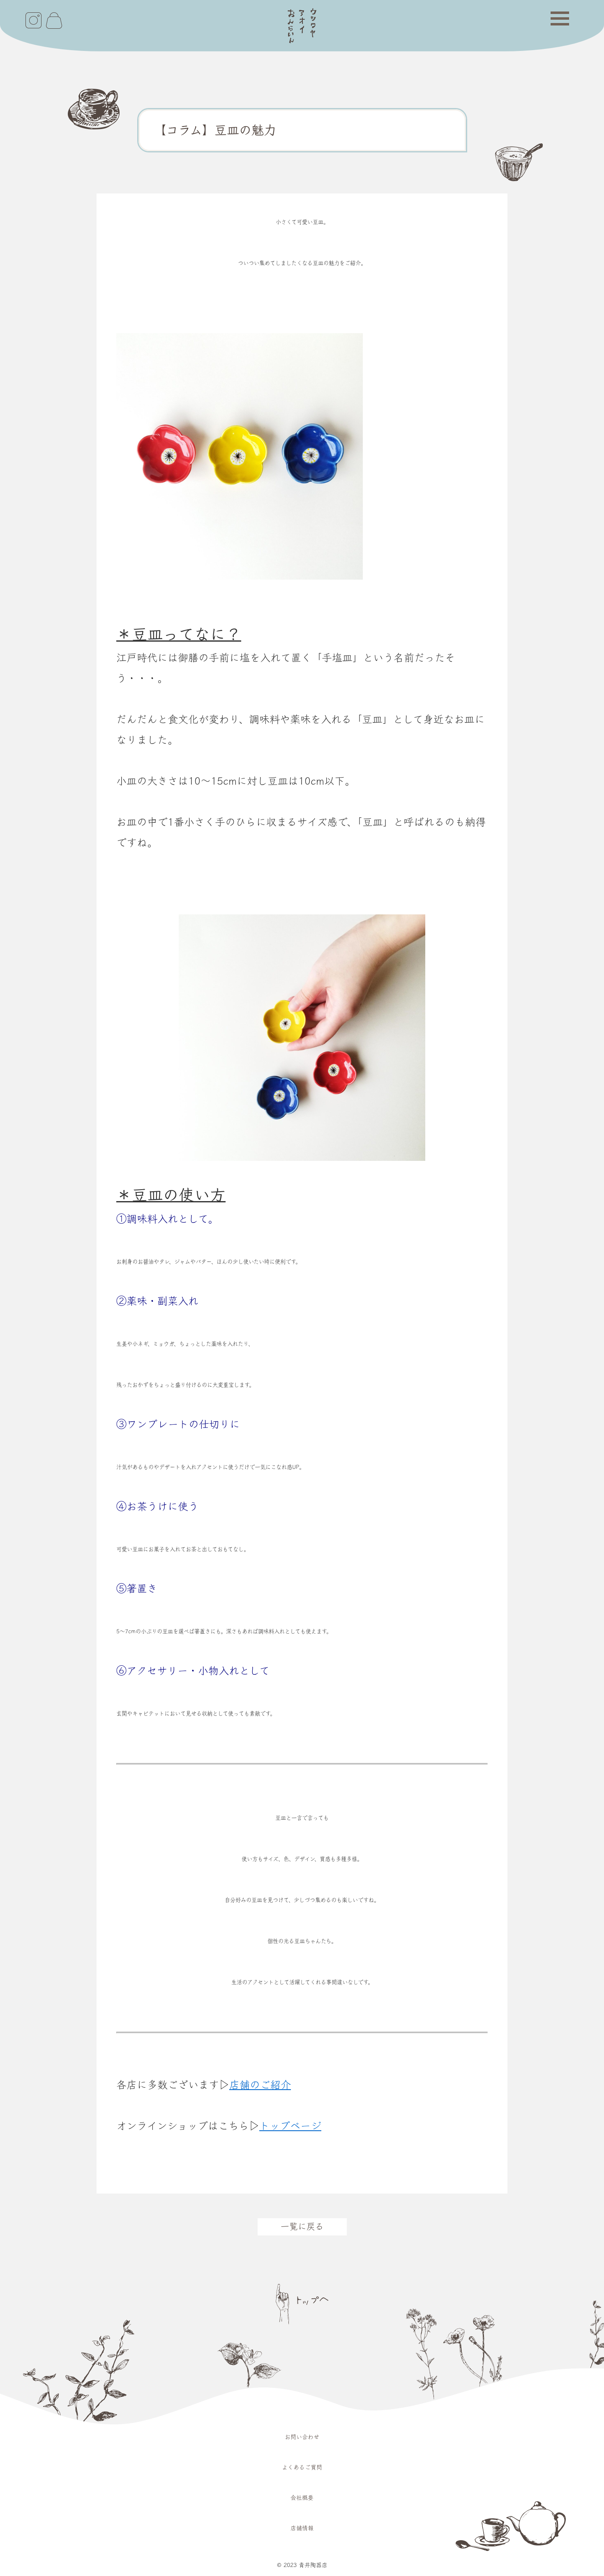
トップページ (290, 2126)
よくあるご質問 (302, 2467)
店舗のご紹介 (260, 2085)
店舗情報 (302, 2528)
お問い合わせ (302, 2437)
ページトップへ (302, 2304)
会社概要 (302, 2498)
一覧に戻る (302, 2226)
